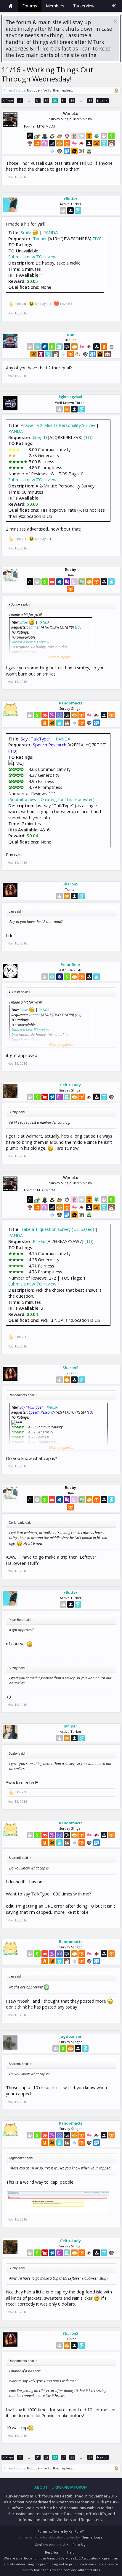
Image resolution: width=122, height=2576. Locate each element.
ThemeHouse (92, 2537)
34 (64, 101)
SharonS (70, 884)
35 (72, 101)
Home (10, 6)
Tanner (40, 239)
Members (55, 6)
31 (38, 101)
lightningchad (70, 397)
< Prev (8, 101)
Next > (102, 101)
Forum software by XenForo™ (61, 2531)
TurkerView (84, 6)
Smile (27, 232)
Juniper (70, 1726)
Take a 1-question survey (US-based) (57, 1229)
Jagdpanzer (71, 2036)
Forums (30, 6)
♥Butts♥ (70, 198)
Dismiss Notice (116, 22)
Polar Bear (71, 965)
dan (71, 335)
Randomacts (71, 703)
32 (46, 101)
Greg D (40, 437)
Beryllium (53, 2552)
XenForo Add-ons (49, 2545)
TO (97, 239)
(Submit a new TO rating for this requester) (51, 799)
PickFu (39, 1241)
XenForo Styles (78, 2545)
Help (71, 2552)
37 (90, 101)
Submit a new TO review (32, 257)
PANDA (50, 232)
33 (55, 101)
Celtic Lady (70, 1085)
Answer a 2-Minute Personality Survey (58, 425)
